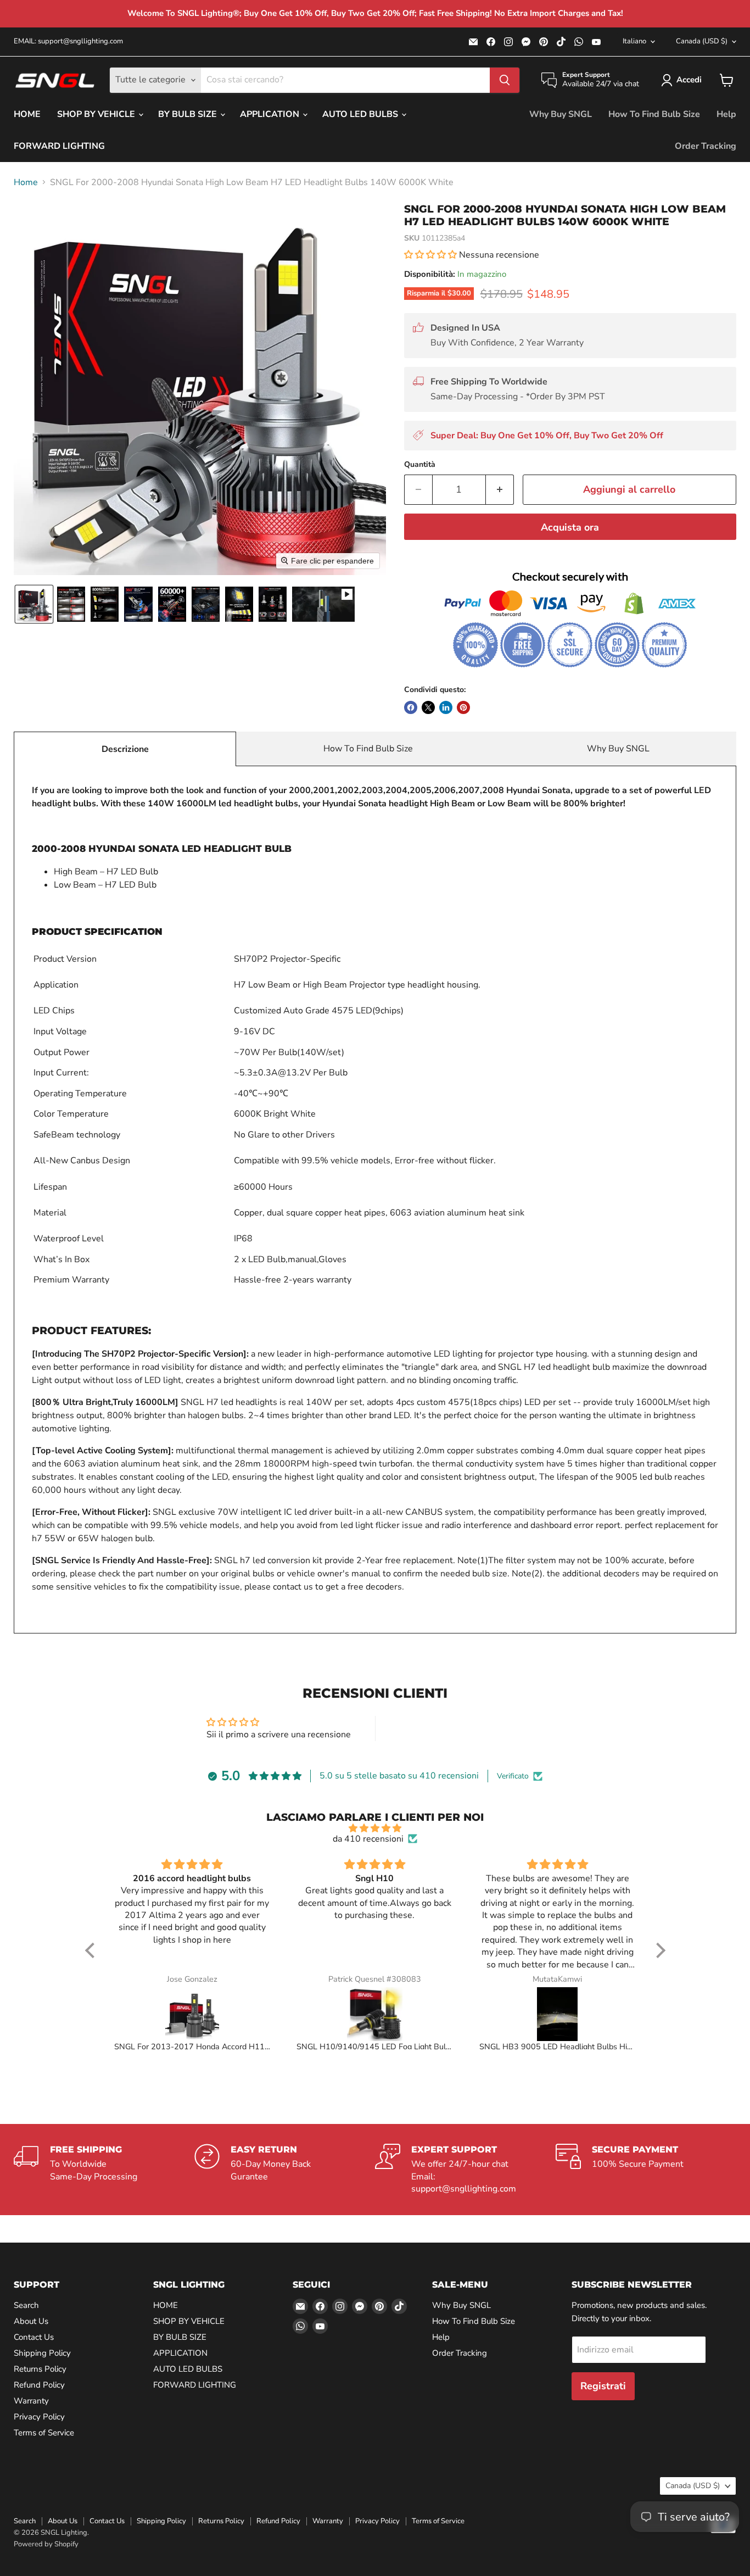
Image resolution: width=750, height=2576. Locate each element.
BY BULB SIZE (189, 114)
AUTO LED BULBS (361, 114)
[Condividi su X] (428, 707)
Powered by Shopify (46, 2544)
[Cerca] (505, 80)
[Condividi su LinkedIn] (446, 707)
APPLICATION (271, 114)
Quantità (420, 465)
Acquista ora (570, 527)
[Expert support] (465, 2170)
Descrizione (125, 749)
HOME (27, 114)
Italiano (634, 41)
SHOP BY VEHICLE (97, 114)
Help (726, 114)
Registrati (603, 2386)
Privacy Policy (39, 2417)
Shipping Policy (42, 2353)
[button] (684, 80)
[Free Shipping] (104, 2170)
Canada (702, 41)
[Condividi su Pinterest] (463, 707)
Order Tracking (706, 146)
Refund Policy (39, 2385)
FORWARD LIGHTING (59, 146)
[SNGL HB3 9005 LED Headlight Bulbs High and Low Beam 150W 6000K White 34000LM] (558, 2014)
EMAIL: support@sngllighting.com (68, 41)
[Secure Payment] (646, 2170)
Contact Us (34, 2337)
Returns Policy (40, 2369)
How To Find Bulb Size (654, 114)
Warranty (31, 2401)
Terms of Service (44, 2433)
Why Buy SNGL (561, 114)
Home (26, 182)
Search (26, 2305)
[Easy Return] (285, 2170)
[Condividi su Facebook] (411, 707)
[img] (375, 1828)
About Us (31, 2321)
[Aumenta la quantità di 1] (500, 490)
